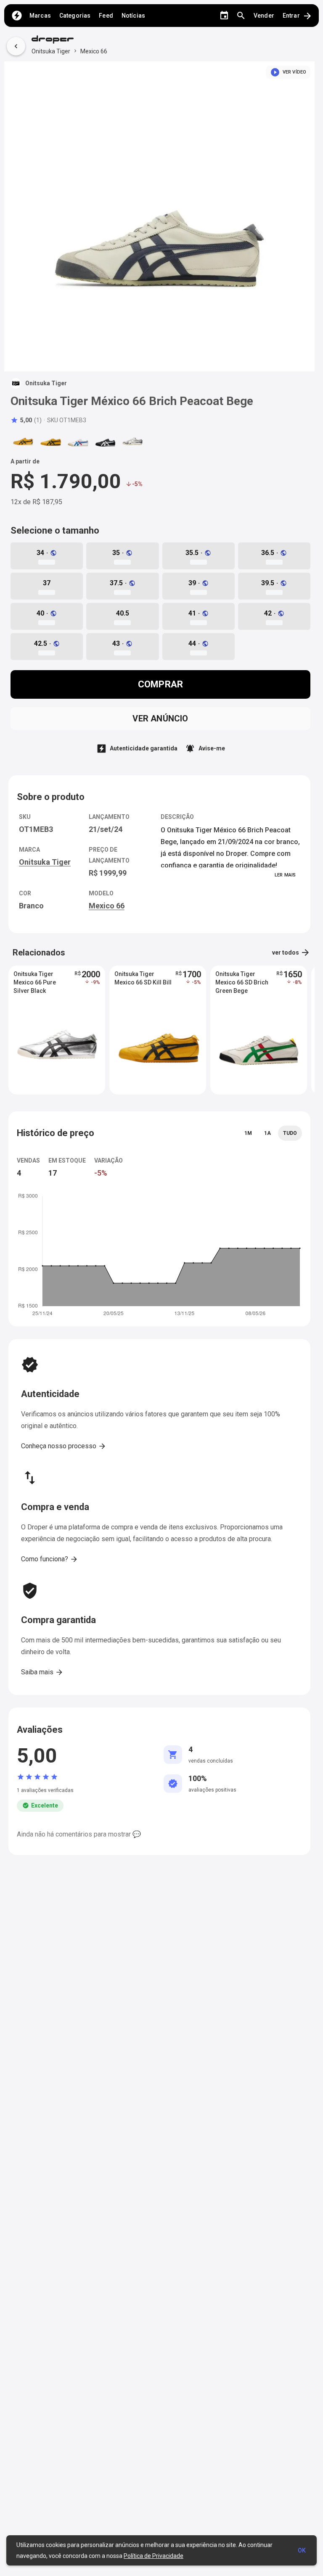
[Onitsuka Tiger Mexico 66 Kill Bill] (23, 441)
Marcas (40, 16)
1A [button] (267, 1133)
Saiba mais (42, 1672)
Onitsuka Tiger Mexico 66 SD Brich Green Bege (242, 982)
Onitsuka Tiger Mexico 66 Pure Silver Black (35, 982)
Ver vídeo (288, 72)
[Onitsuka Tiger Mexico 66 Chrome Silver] (132, 441)
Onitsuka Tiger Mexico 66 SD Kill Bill (143, 978)
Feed (106, 16)
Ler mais (285, 875)
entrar (298, 16)
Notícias (133, 16)
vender (264, 16)
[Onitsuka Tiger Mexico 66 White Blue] (78, 441)
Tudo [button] (290, 1133)
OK (302, 2550)
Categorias (75, 16)
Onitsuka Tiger (51, 51)
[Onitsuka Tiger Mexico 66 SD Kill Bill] (50, 441)
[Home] (17, 16)
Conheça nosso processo (64, 1446)
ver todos (291, 953)
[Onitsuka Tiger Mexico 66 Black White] (105, 441)
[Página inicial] (69, 40)
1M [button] (248, 1133)
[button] (26, 420)
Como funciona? (50, 1559)
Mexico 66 (94, 51)
